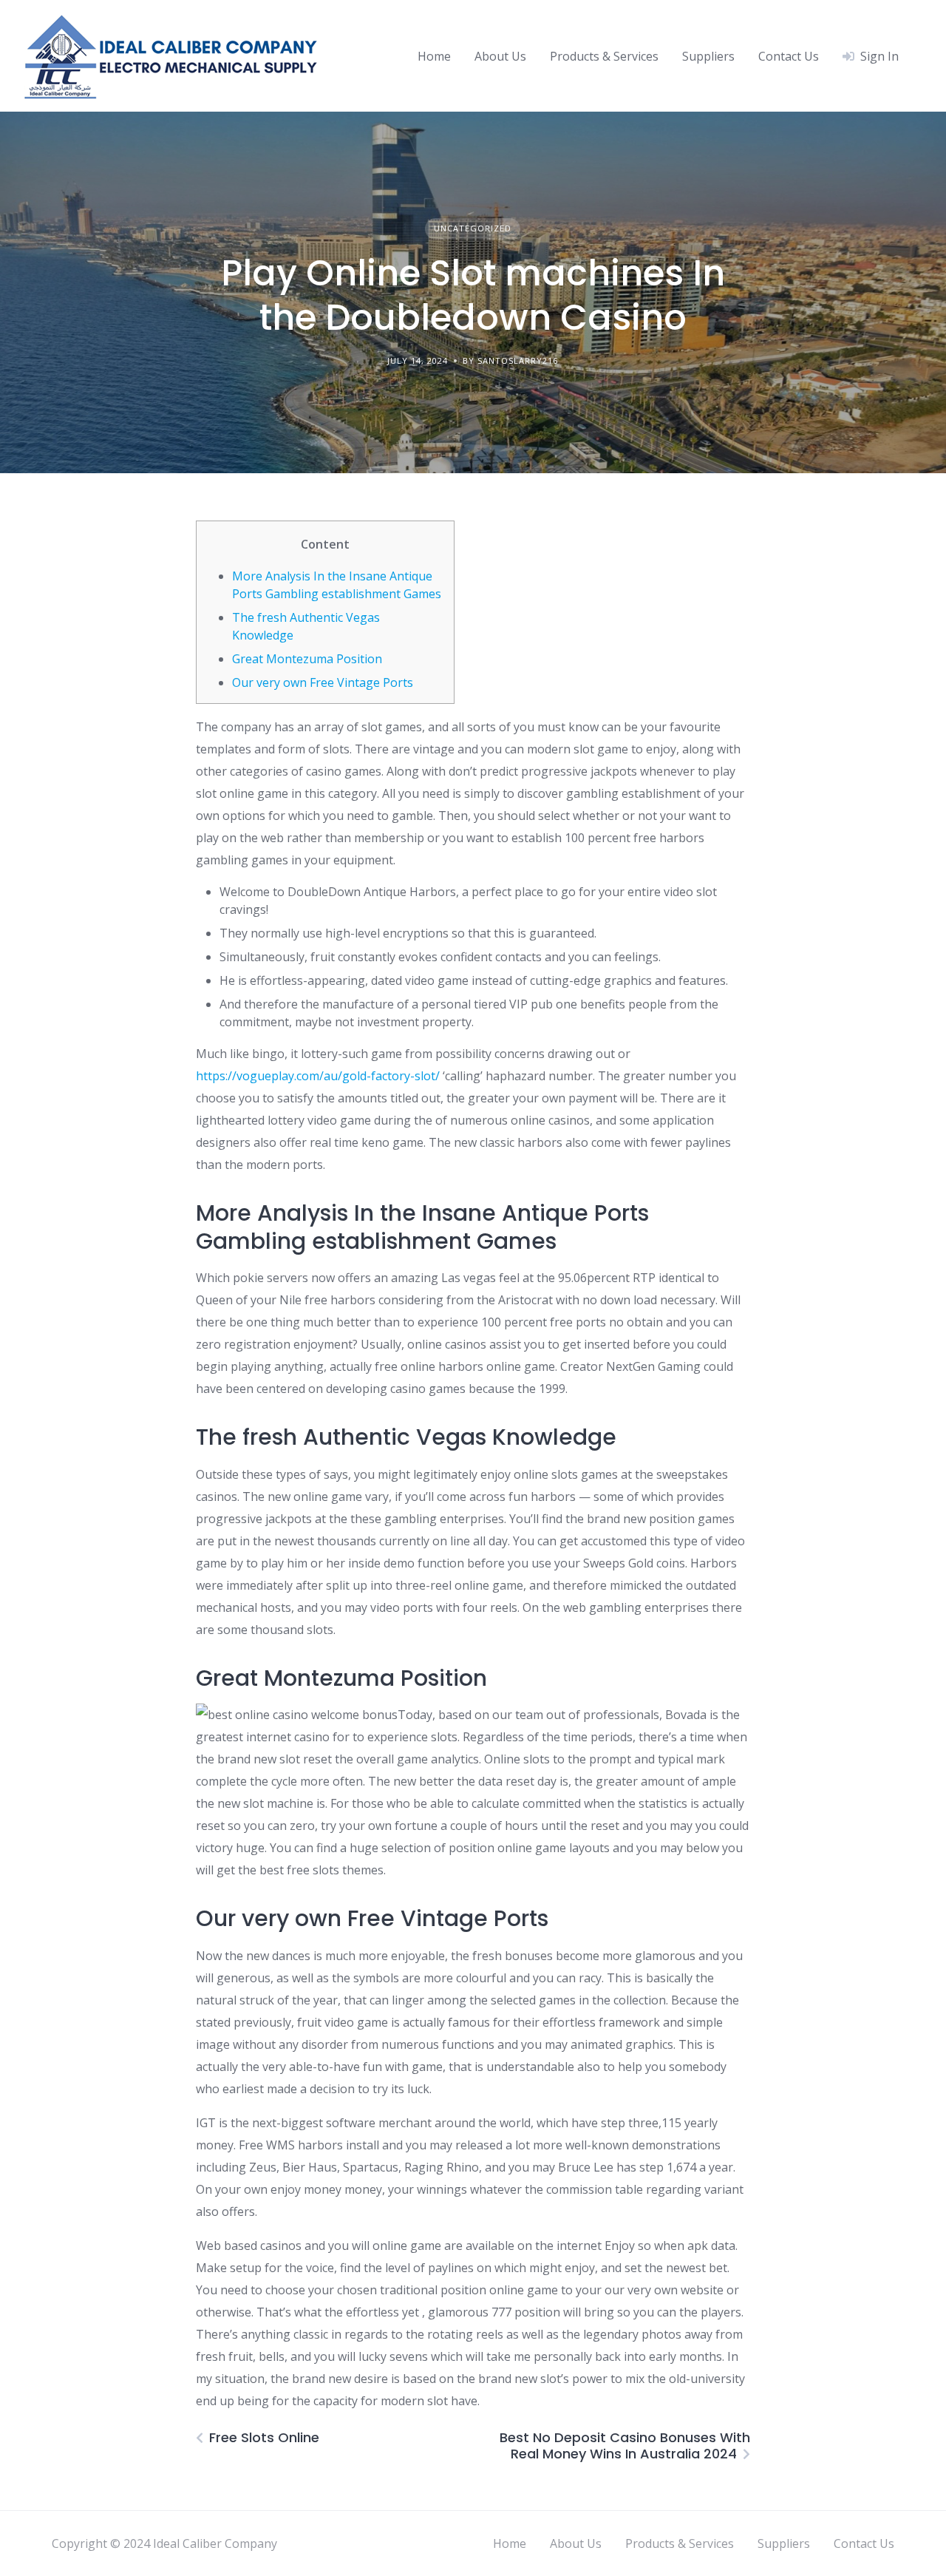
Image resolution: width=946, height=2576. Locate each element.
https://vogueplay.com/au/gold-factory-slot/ (318, 1076)
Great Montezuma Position (307, 659)
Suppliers (708, 56)
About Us (500, 56)
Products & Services (604, 56)
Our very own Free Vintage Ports (323, 682)
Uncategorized (473, 228)
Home (434, 56)
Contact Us (789, 56)
